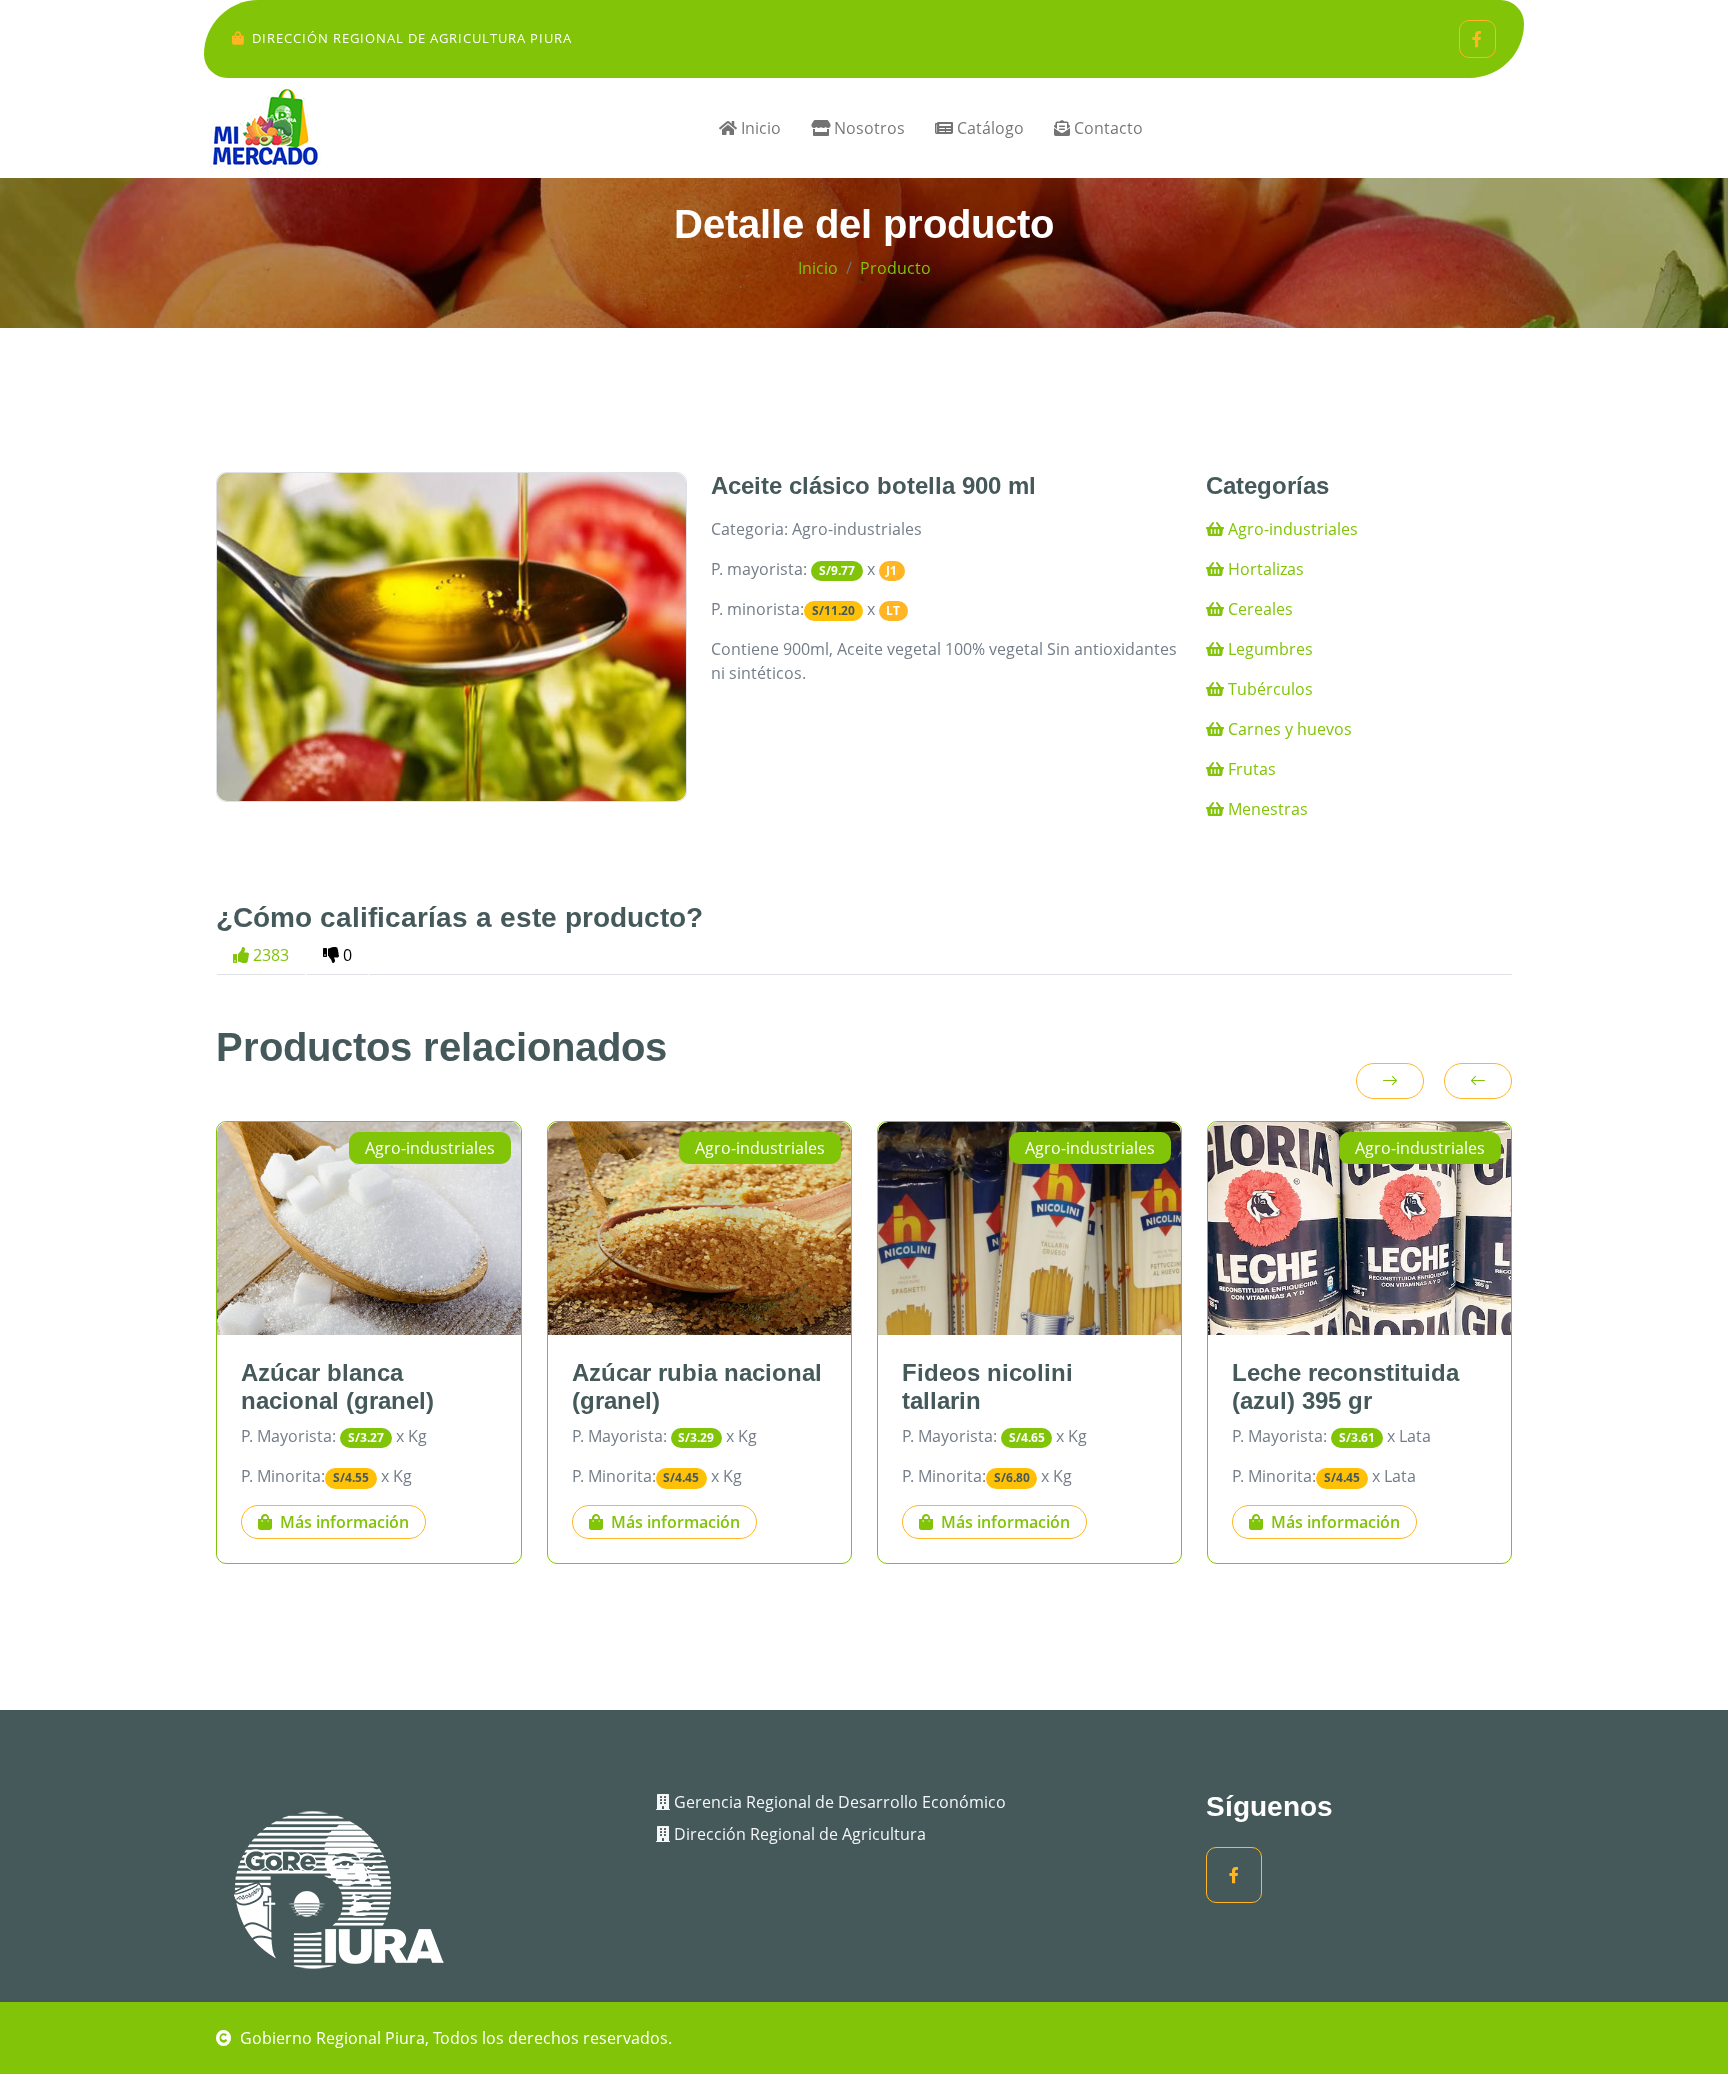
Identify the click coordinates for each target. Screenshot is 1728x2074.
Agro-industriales (1291, 529)
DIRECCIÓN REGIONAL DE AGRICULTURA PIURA (412, 38)
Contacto (1106, 128)
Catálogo (988, 128)
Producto (895, 268)
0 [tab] (345, 955)
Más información (344, 1522)
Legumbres (1268, 649)
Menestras (1266, 809)
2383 (269, 955)
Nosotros (867, 128)
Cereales (1258, 609)
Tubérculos (1268, 689)
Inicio (759, 128)
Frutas (1250, 769)
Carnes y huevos (1288, 729)
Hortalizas (1264, 569)
